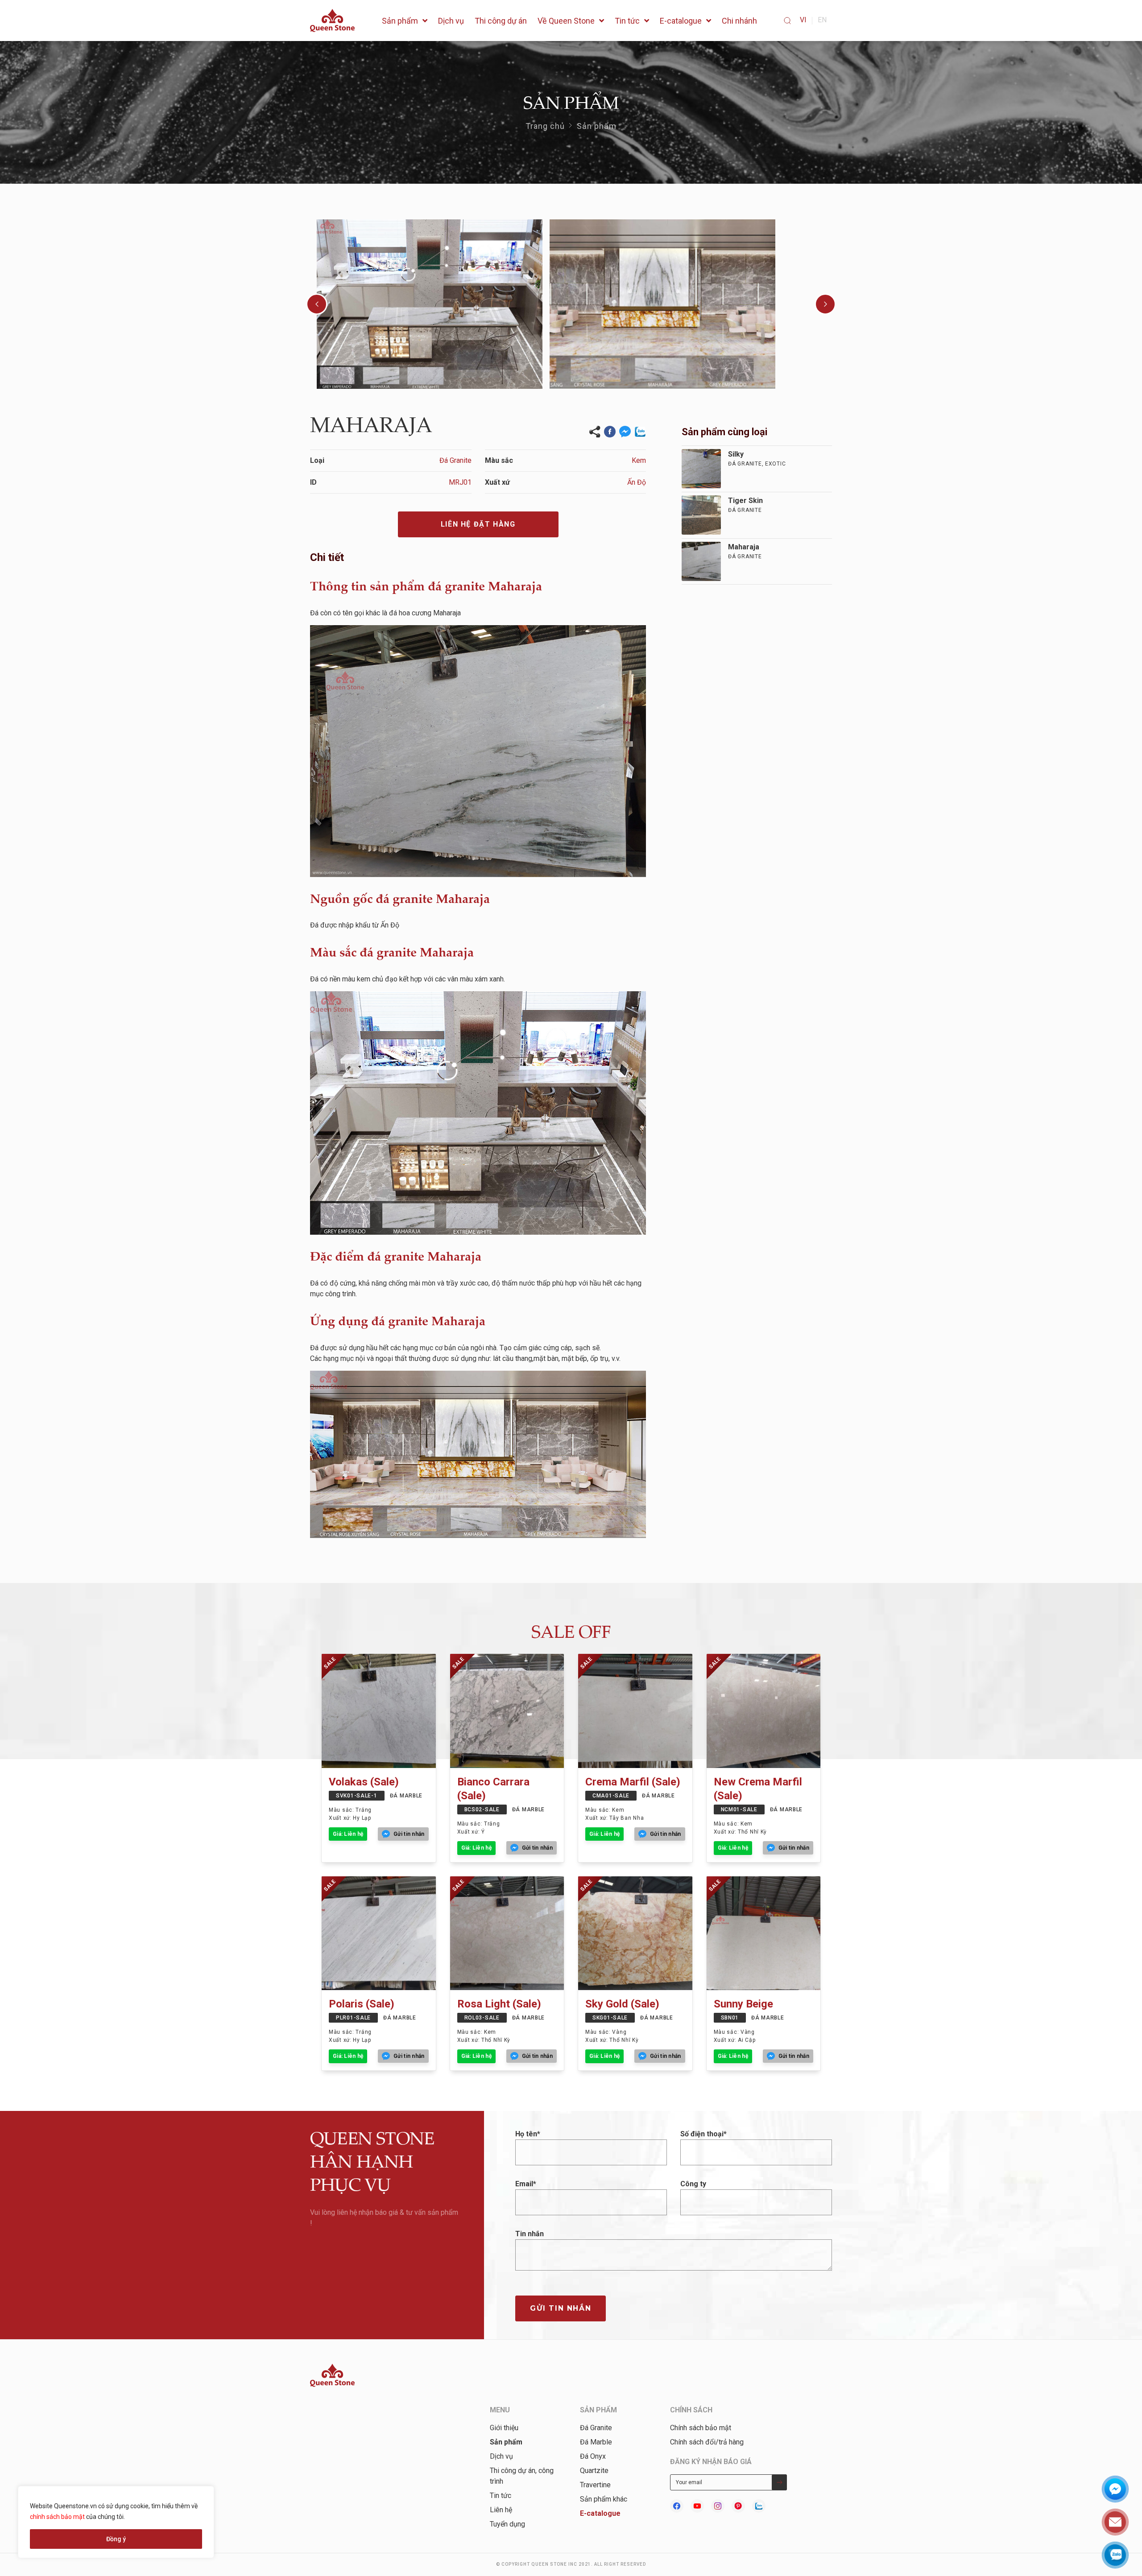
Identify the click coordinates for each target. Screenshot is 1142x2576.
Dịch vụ (501, 2456)
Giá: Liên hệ (348, 1834)
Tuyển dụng (507, 2524)
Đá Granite (596, 2428)
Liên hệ (501, 2510)
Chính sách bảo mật (701, 2428)
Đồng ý (116, 2539)
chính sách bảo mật (57, 2517)
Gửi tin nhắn (561, 2308)
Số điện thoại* (703, 2134)
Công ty (693, 2184)
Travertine (595, 2485)
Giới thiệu (504, 2428)
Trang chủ (545, 126)
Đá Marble (596, 2442)
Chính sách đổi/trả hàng (707, 2442)
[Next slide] (825, 304)
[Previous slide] (317, 304)
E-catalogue (600, 2513)
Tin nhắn (530, 2234)
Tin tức (501, 2496)
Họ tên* (528, 2134)
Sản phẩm (597, 126)
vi (803, 20)
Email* (526, 2184)
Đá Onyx (593, 2456)
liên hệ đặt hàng (478, 524)
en (822, 20)
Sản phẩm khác (604, 2499)
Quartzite (594, 2471)
